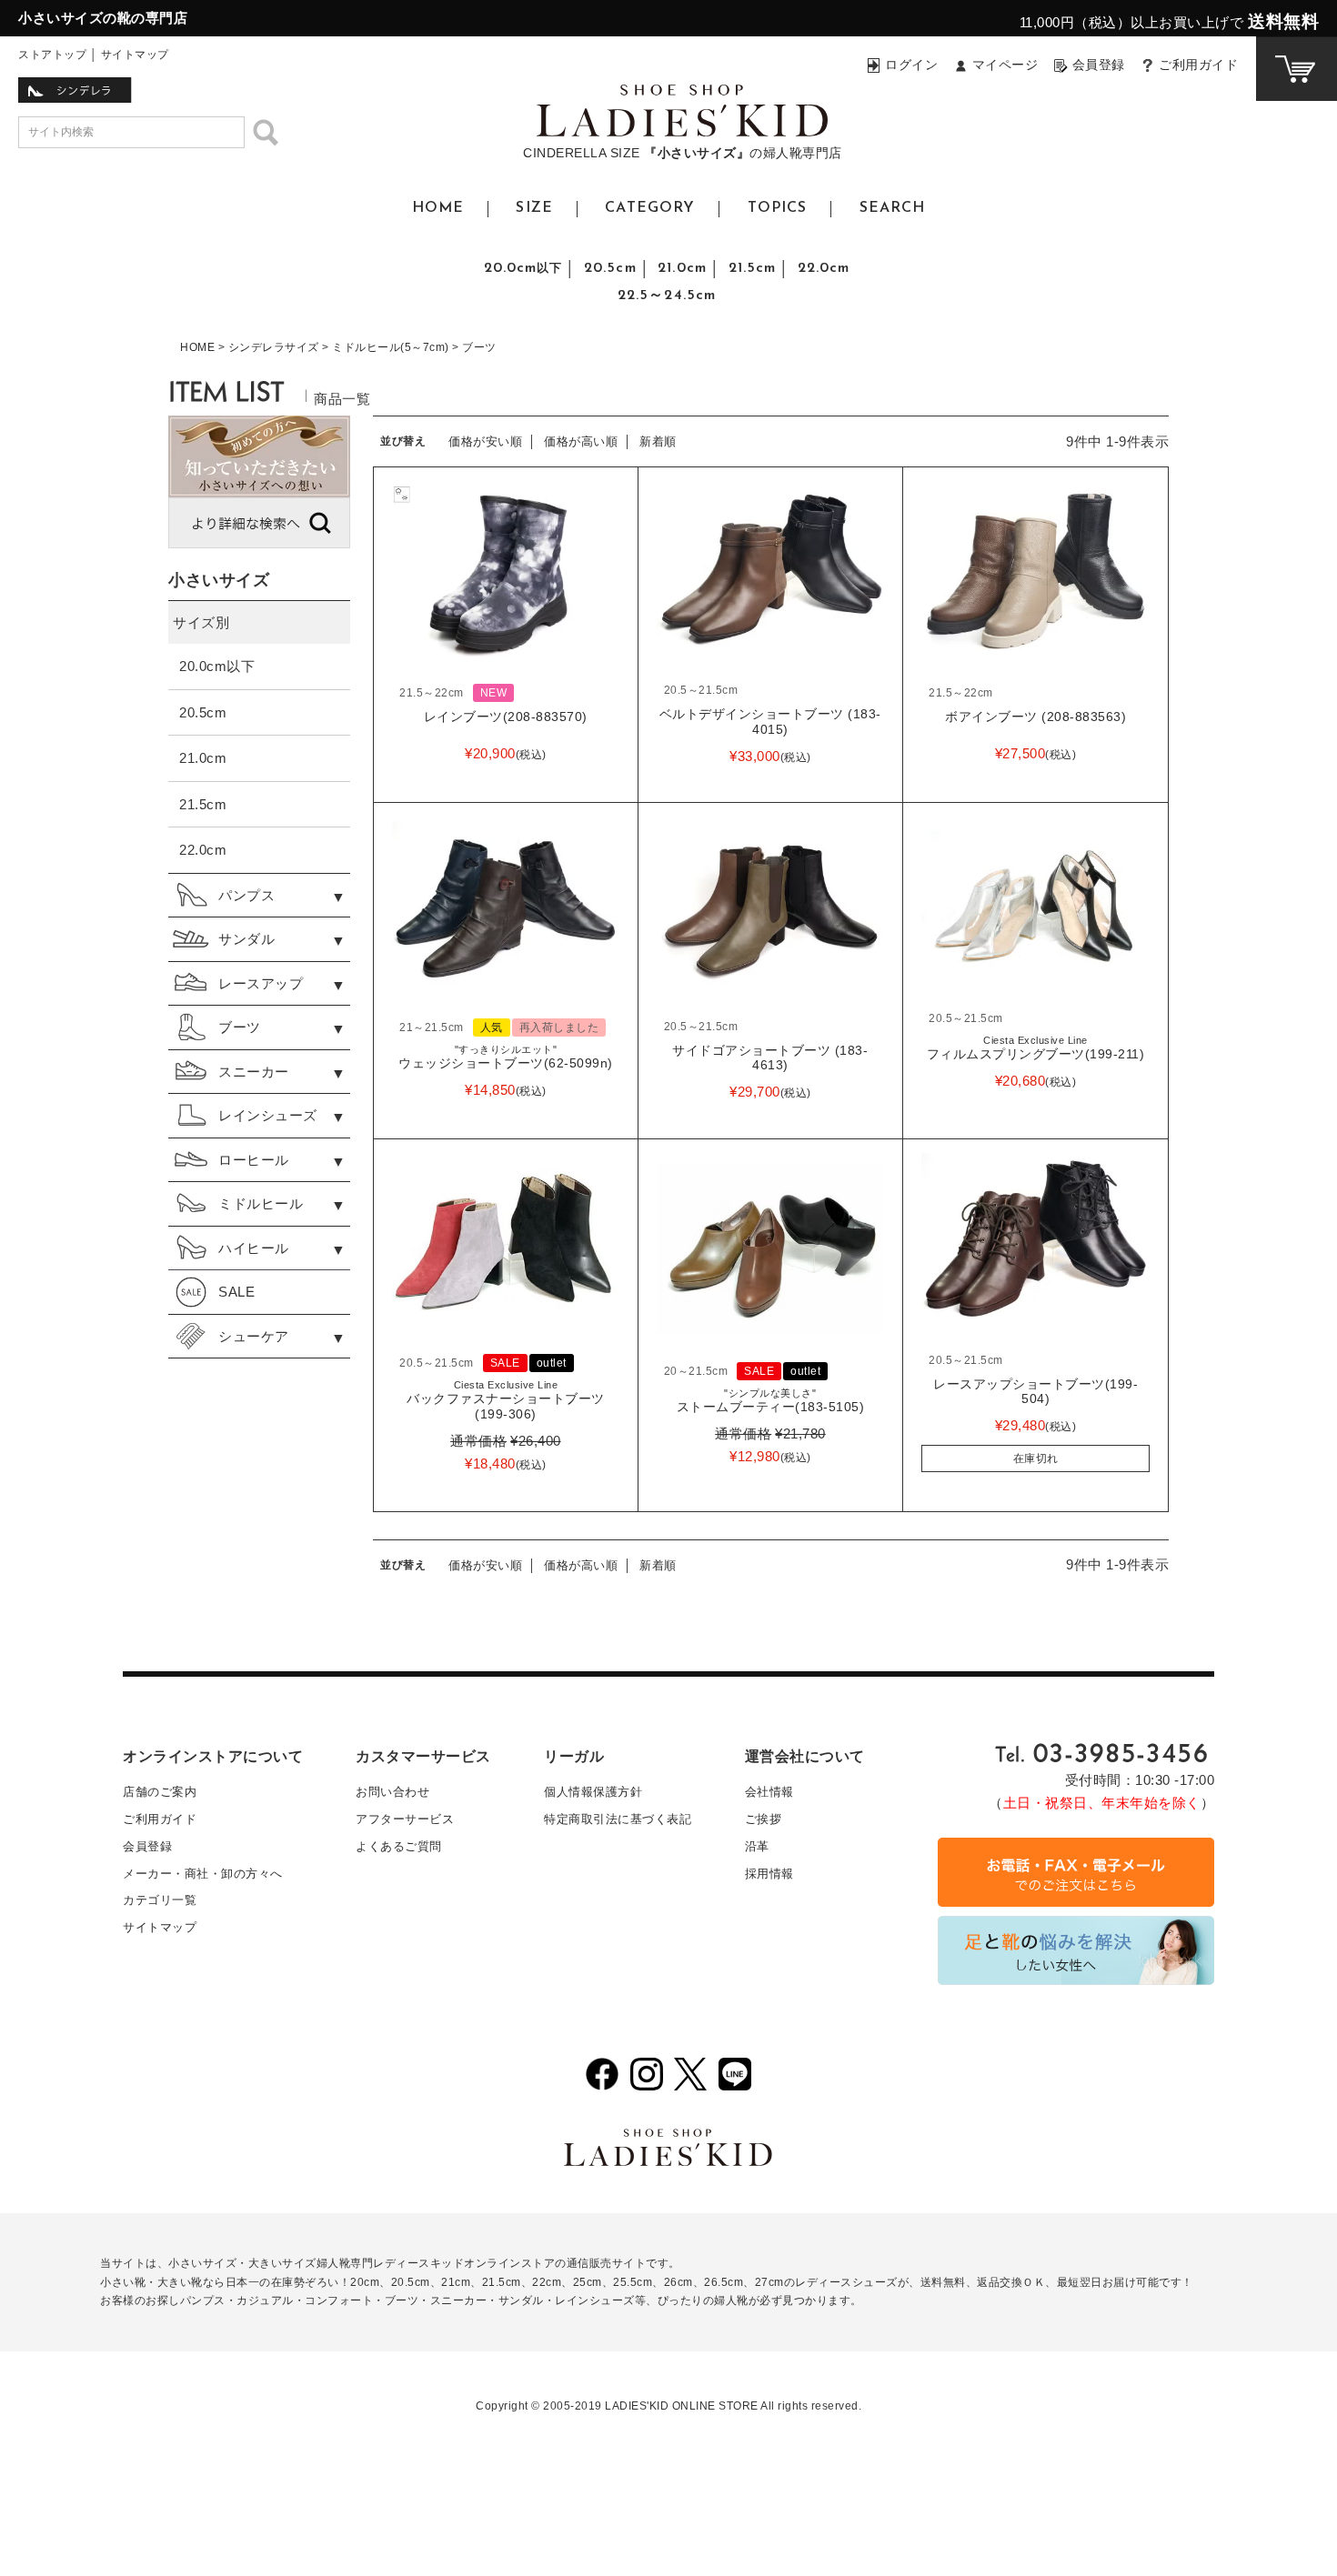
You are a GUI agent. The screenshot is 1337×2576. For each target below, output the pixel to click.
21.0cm (682, 268)
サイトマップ (135, 55)
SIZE (534, 208)
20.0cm (523, 268)
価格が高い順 (581, 441)
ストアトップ (52, 55)
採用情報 (769, 1874)
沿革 (757, 1846)
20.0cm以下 (217, 666)
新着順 (658, 441)
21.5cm (753, 268)
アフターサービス (405, 1819)
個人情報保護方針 (593, 1792)
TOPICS (778, 208)
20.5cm (610, 268)
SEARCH (893, 208)
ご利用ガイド (1198, 65)
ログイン (911, 65)
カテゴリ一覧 (160, 1900)
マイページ (1005, 65)
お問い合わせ (392, 1792)
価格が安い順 (485, 441)
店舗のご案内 (160, 1792)
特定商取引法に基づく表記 (618, 1819)
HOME (438, 208)
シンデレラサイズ (274, 347)
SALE (236, 1292)
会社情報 (769, 1792)
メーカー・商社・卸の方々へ (203, 1874)
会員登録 (1099, 65)
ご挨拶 (764, 1819)
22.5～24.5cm (667, 296)
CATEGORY (650, 208)
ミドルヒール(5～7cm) (391, 347)
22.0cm (824, 268)
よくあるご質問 (399, 1846)
